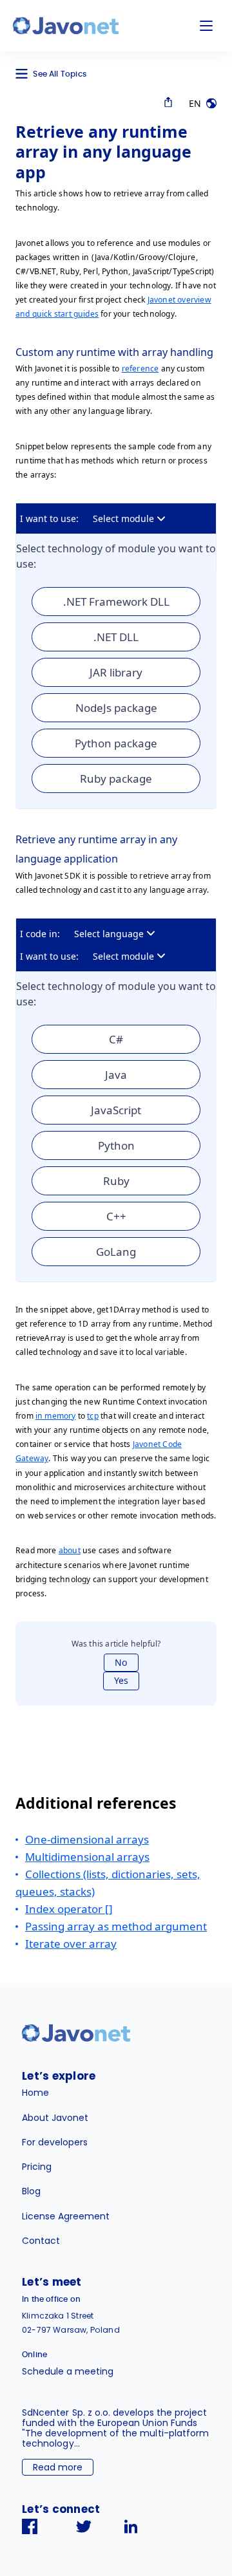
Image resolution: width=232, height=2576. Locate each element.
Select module (123, 518)
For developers (55, 2142)
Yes (121, 1680)
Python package (116, 743)
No (121, 1662)
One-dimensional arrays (87, 1839)
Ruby (116, 1181)
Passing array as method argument (116, 1926)
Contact (41, 2241)
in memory (56, 1416)
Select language (109, 934)
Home (35, 2093)
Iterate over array (71, 1944)
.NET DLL (116, 637)
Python (116, 1145)
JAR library (116, 672)
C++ (116, 1216)
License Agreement (66, 2216)
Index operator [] (69, 1909)
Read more (58, 2467)
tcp (93, 1416)
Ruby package (116, 779)
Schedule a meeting (68, 2371)
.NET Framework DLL (116, 602)
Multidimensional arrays (87, 1857)
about (70, 1550)
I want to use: (49, 518)
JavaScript (116, 1110)
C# (116, 1039)
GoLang (116, 1252)
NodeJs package (116, 708)
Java (116, 1075)
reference (140, 369)
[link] (66, 26)
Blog (31, 2191)
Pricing (37, 2167)
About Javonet (55, 2118)
